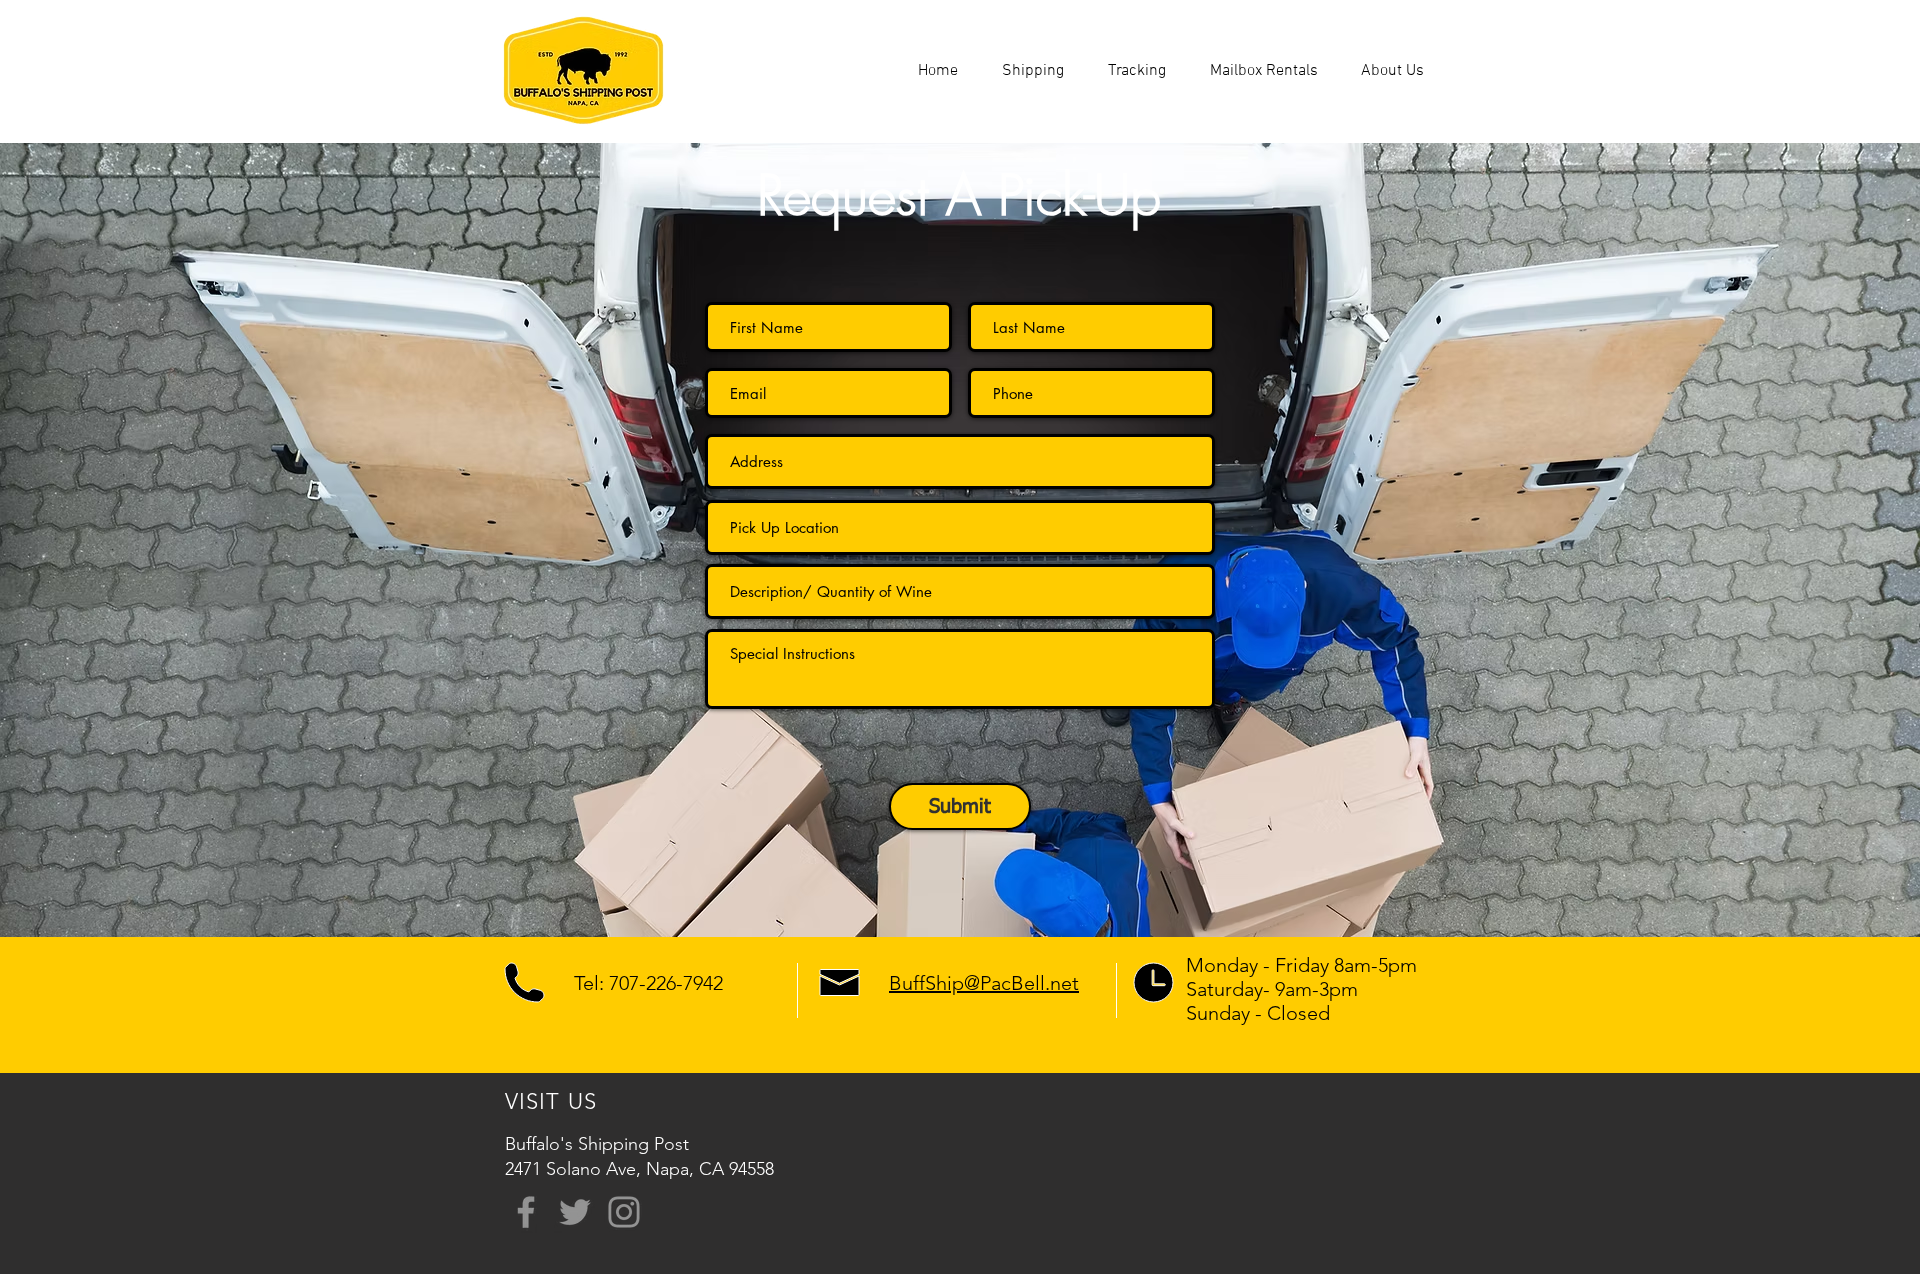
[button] (1033, 71)
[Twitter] (575, 1212)
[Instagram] (624, 1212)
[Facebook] (526, 1212)
